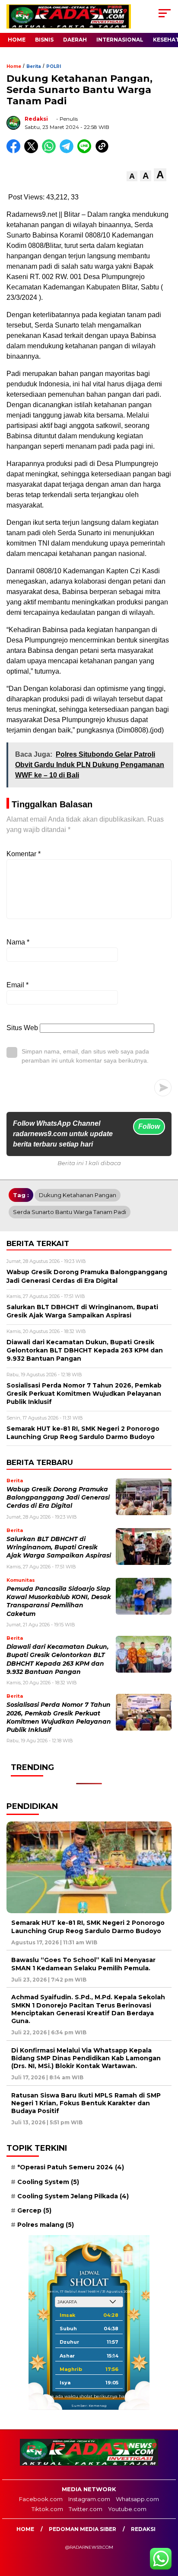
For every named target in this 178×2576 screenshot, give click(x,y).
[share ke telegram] (68, 151)
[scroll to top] (166, 2526)
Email (17, 985)
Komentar (24, 854)
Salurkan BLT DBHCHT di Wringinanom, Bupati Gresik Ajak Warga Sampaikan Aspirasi (59, 1547)
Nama (18, 942)
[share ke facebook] (15, 151)
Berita (34, 66)
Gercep (34, 2210)
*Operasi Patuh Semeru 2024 (71, 2167)
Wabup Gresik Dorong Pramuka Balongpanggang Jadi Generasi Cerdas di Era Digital (58, 1498)
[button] (132, 176)
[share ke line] (86, 151)
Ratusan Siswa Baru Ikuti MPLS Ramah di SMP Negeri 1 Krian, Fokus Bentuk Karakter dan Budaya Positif (86, 2103)
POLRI (54, 66)
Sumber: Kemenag (89, 2406)
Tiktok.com (47, 2509)
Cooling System (48, 2182)
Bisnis (44, 40)
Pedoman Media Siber (83, 2529)
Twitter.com (86, 2509)
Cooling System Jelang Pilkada (73, 2196)
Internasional (120, 40)
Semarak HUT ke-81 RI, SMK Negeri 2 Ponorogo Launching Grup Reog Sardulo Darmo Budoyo (88, 1927)
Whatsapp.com (137, 2499)
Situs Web (22, 1028)
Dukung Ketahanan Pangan (78, 1195)
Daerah (75, 40)
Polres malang (46, 2225)
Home (17, 40)
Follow (149, 1126)
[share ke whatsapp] (51, 151)
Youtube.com (127, 2509)
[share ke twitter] (33, 151)
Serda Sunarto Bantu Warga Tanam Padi (70, 1212)
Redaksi (36, 119)
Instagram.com (89, 2499)
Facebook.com (41, 2499)
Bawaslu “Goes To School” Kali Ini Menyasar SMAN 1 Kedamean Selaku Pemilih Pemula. (83, 1964)
